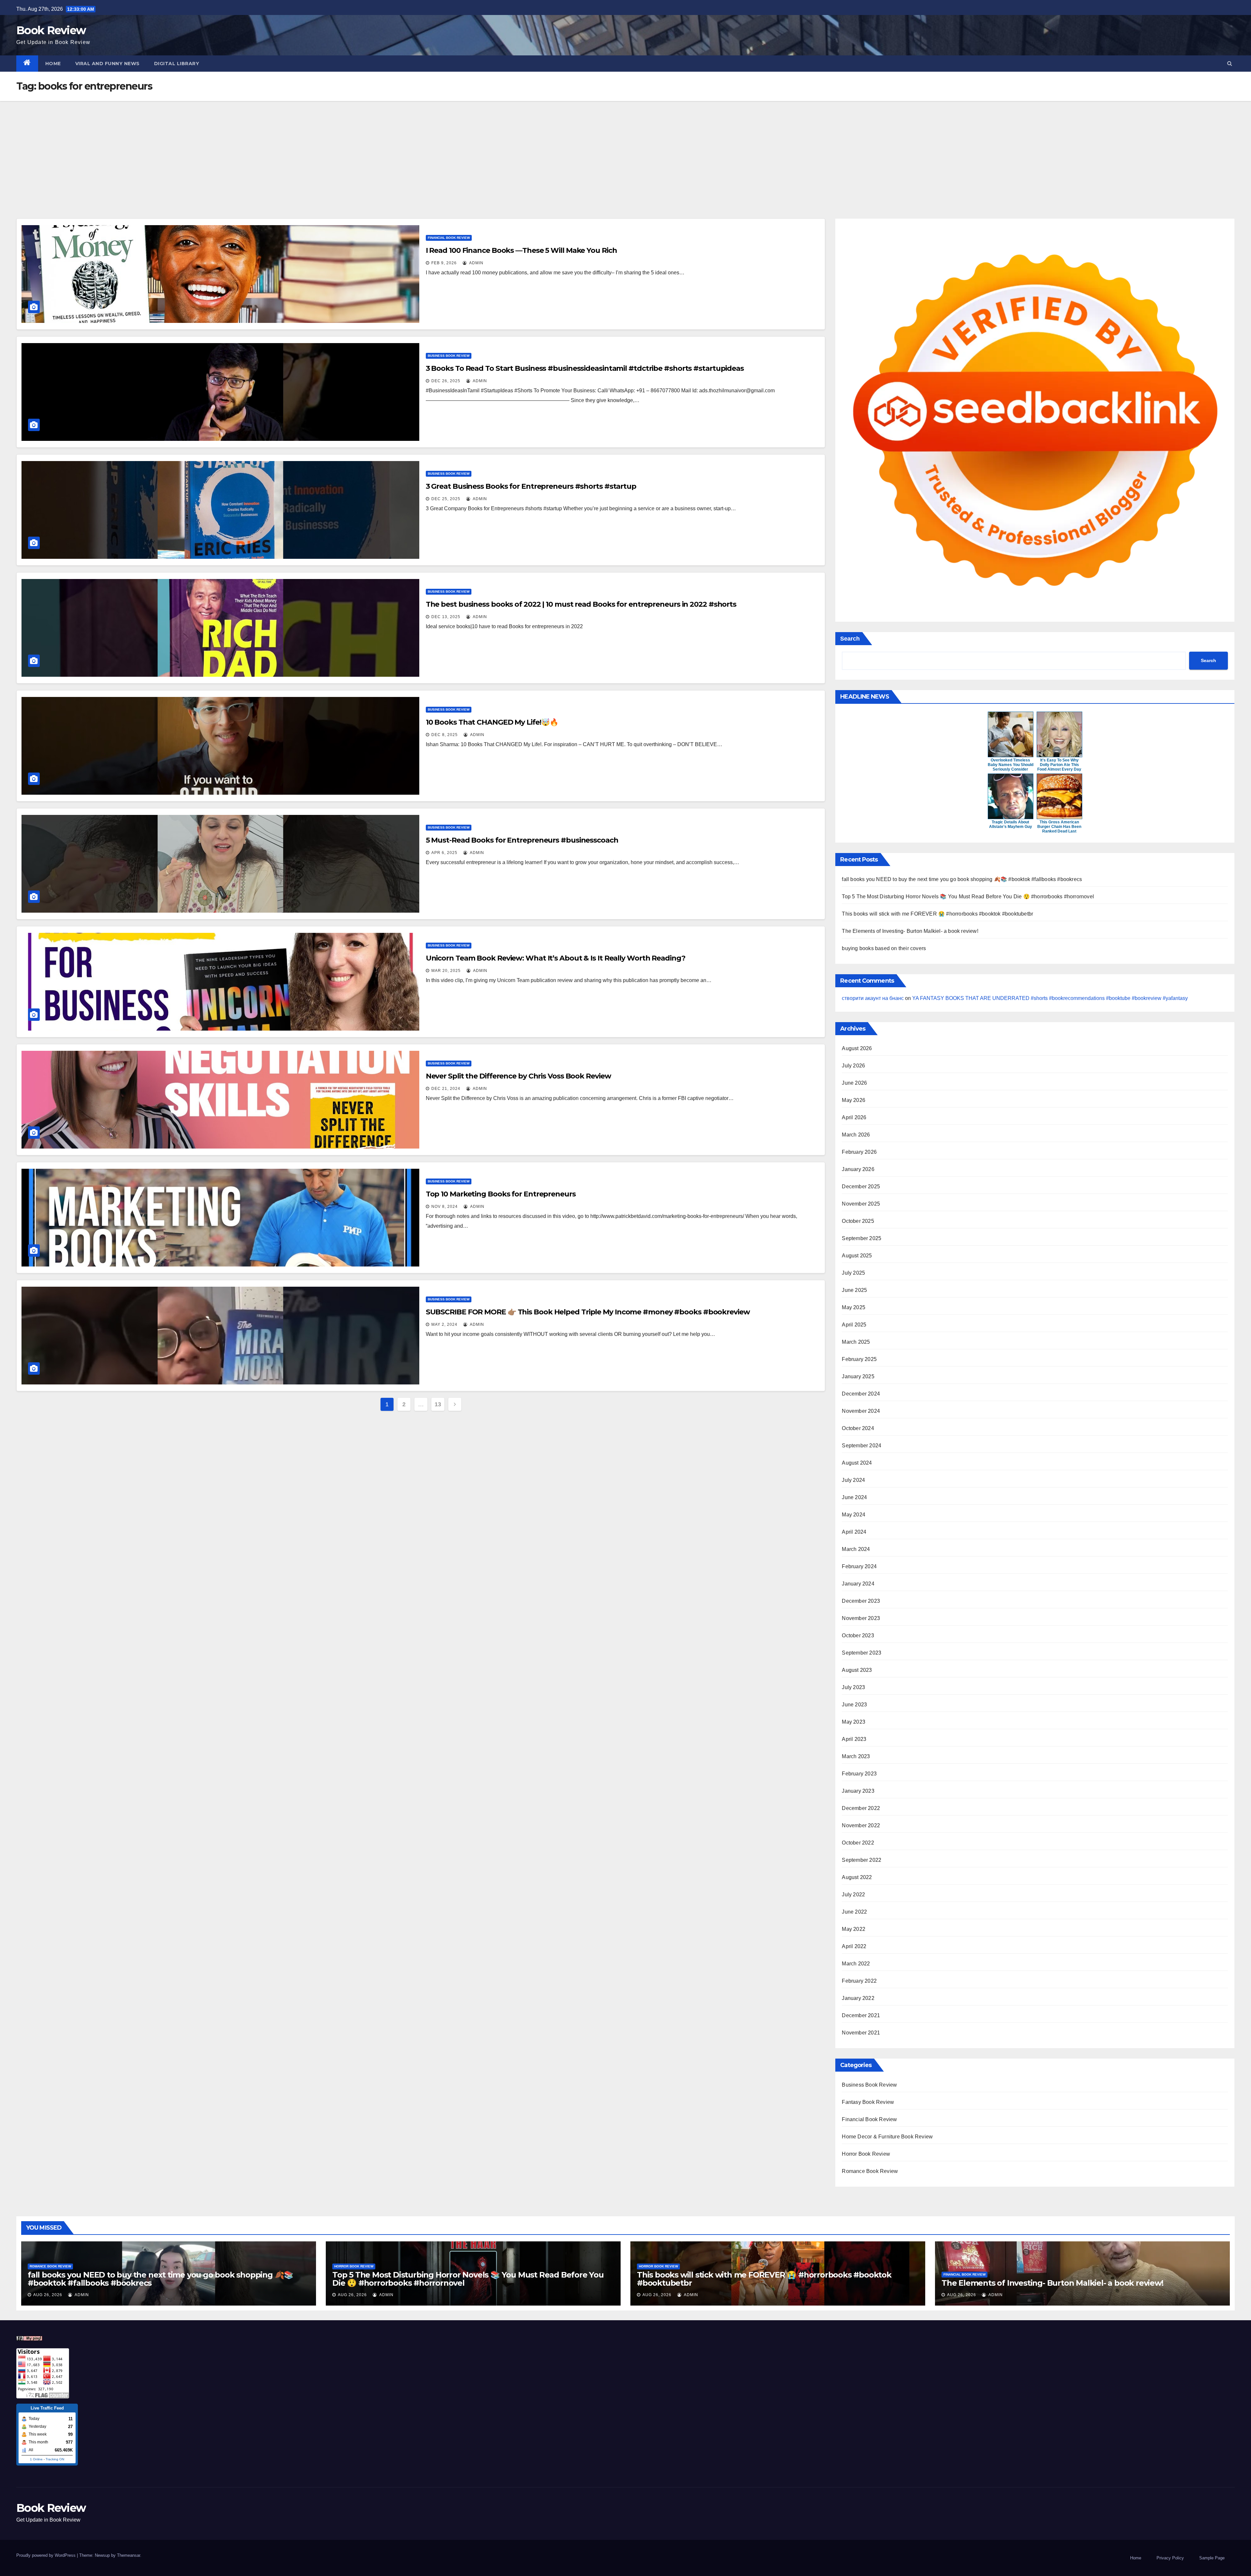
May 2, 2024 (444, 1324)
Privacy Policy (1170, 2558)
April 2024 (854, 1532)
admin (476, 263)
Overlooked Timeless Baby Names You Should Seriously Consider (1011, 765)
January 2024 (858, 1584)
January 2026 (858, 1169)
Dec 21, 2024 (446, 1089)
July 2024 (853, 1480)
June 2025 (854, 1290)
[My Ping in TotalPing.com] (29, 2338)
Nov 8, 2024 (445, 1207)
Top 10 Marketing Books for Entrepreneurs (501, 1194)
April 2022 (854, 1946)
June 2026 (854, 1083)
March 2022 (856, 1964)
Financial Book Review (449, 238)
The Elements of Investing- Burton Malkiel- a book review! (910, 931)
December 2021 (861, 2015)
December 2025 (861, 1187)
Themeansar (129, 2555)
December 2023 (861, 1601)
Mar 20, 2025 (446, 971)
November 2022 (861, 1825)
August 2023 (857, 1670)
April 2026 (854, 1117)
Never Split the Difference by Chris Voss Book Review (518, 1076)
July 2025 (853, 1273)
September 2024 (862, 1446)
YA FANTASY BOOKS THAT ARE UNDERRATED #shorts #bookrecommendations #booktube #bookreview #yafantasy (1050, 998)
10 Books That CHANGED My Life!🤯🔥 (492, 722)
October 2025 (858, 1221)
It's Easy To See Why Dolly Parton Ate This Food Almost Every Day (1059, 765)
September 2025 (862, 1238)
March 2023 (856, 1756)
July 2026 (853, 1066)
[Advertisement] (625, 150)
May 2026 (854, 1100)
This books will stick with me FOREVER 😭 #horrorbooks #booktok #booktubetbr (937, 914)
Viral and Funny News (108, 64)
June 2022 (854, 1912)
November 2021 (861, 2033)
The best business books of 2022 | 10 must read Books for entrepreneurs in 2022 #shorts (581, 604)
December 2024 (861, 1394)
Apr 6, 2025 (444, 853)
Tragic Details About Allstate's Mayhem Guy (1011, 824)
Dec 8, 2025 (445, 735)
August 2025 (857, 1256)
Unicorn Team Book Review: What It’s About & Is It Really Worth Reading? (556, 958)
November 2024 (861, 1411)
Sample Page (1212, 2558)
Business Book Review (449, 356)
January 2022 (858, 1998)
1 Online (36, 2459)
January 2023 (858, 1791)
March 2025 (856, 1342)
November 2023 (861, 1618)
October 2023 (858, 1635)
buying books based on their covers (884, 948)
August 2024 (857, 1463)
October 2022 (858, 1843)
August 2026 (857, 1048)
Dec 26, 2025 (446, 381)
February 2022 (859, 1981)
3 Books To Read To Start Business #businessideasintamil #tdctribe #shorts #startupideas (585, 368)
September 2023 (862, 1653)
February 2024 (859, 1566)
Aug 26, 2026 (48, 2295)
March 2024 (856, 1549)
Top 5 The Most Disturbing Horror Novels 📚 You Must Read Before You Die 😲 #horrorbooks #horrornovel (968, 897)
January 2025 (858, 1376)
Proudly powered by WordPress (47, 2555)
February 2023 (859, 1774)
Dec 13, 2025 (446, 617)
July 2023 (853, 1687)
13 (438, 1404)
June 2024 (854, 1497)
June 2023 (854, 1705)
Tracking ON (55, 2459)
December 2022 (861, 1808)
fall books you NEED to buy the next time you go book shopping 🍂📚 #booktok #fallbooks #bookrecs (962, 879)
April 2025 (854, 1325)
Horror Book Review (866, 2154)
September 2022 (862, 1860)
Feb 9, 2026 (444, 263)
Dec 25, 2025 (446, 499)
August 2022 (857, 1877)
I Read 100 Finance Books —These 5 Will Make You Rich (521, 250)
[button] (1230, 63)
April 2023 (854, 1739)
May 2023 (854, 1722)
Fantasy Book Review (868, 2102)
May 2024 (854, 1515)
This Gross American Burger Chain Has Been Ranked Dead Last (1059, 827)
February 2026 (859, 1152)
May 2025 (854, 1307)
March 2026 (856, 1135)
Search (850, 639)
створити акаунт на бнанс (873, 998)
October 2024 (858, 1428)
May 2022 (854, 1929)
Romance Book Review (870, 2171)
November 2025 (861, 1204)
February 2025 (859, 1359)
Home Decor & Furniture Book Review (887, 2137)
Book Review (51, 30)
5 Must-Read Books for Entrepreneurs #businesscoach (522, 840)
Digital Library (177, 64)
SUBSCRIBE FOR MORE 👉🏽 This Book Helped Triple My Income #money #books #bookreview (588, 1312)
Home (53, 64)
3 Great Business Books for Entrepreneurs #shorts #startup (531, 486)
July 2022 (853, 1895)
